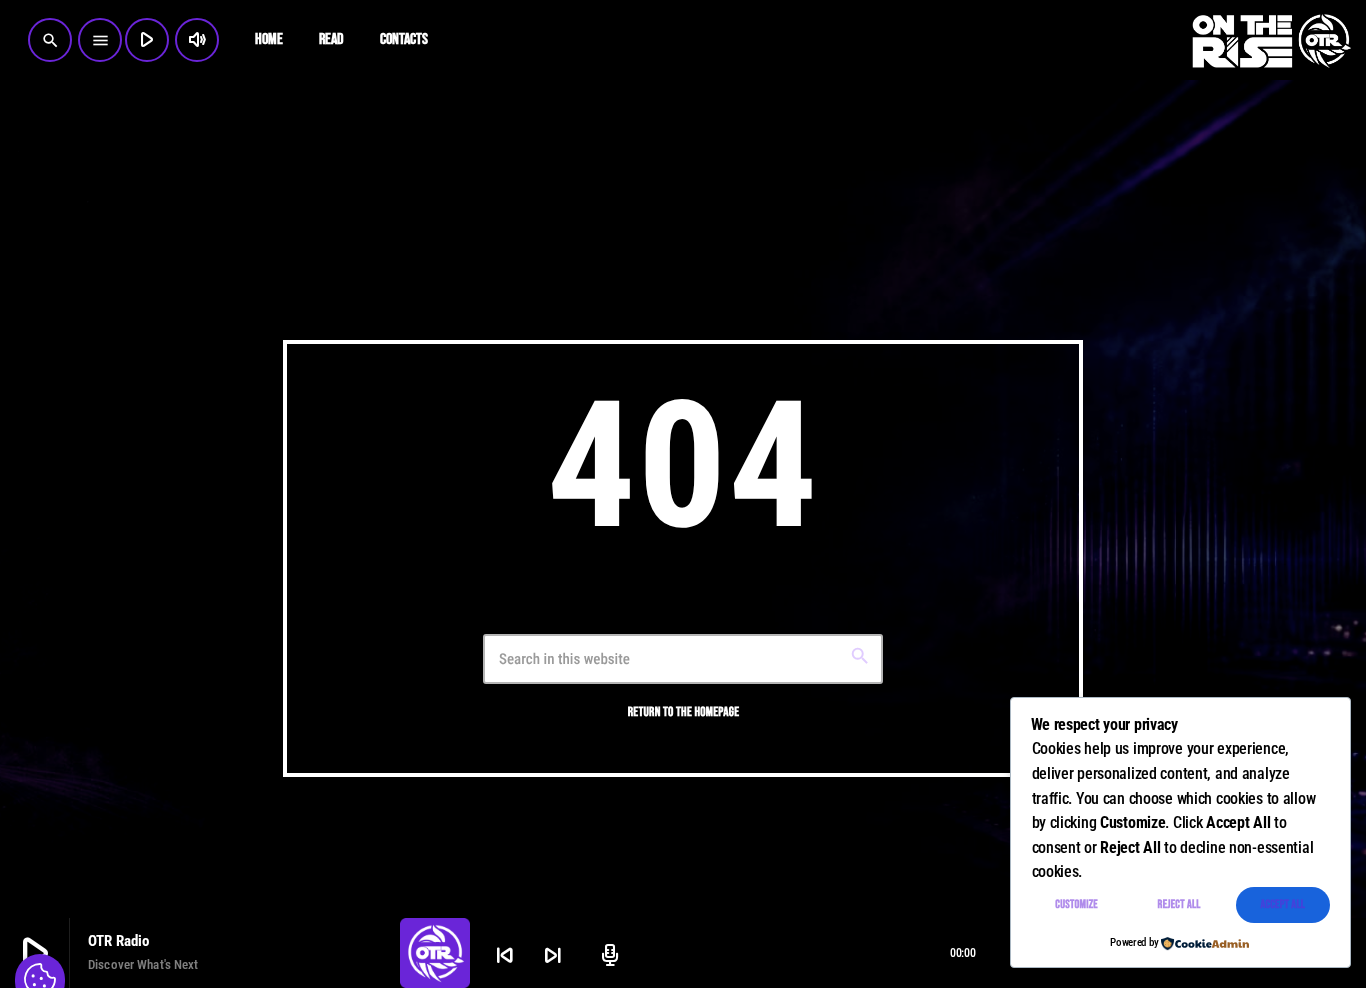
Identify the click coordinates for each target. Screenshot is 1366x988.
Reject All (1179, 904)
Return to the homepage (684, 712)
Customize (1076, 904)
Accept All (1282, 904)
